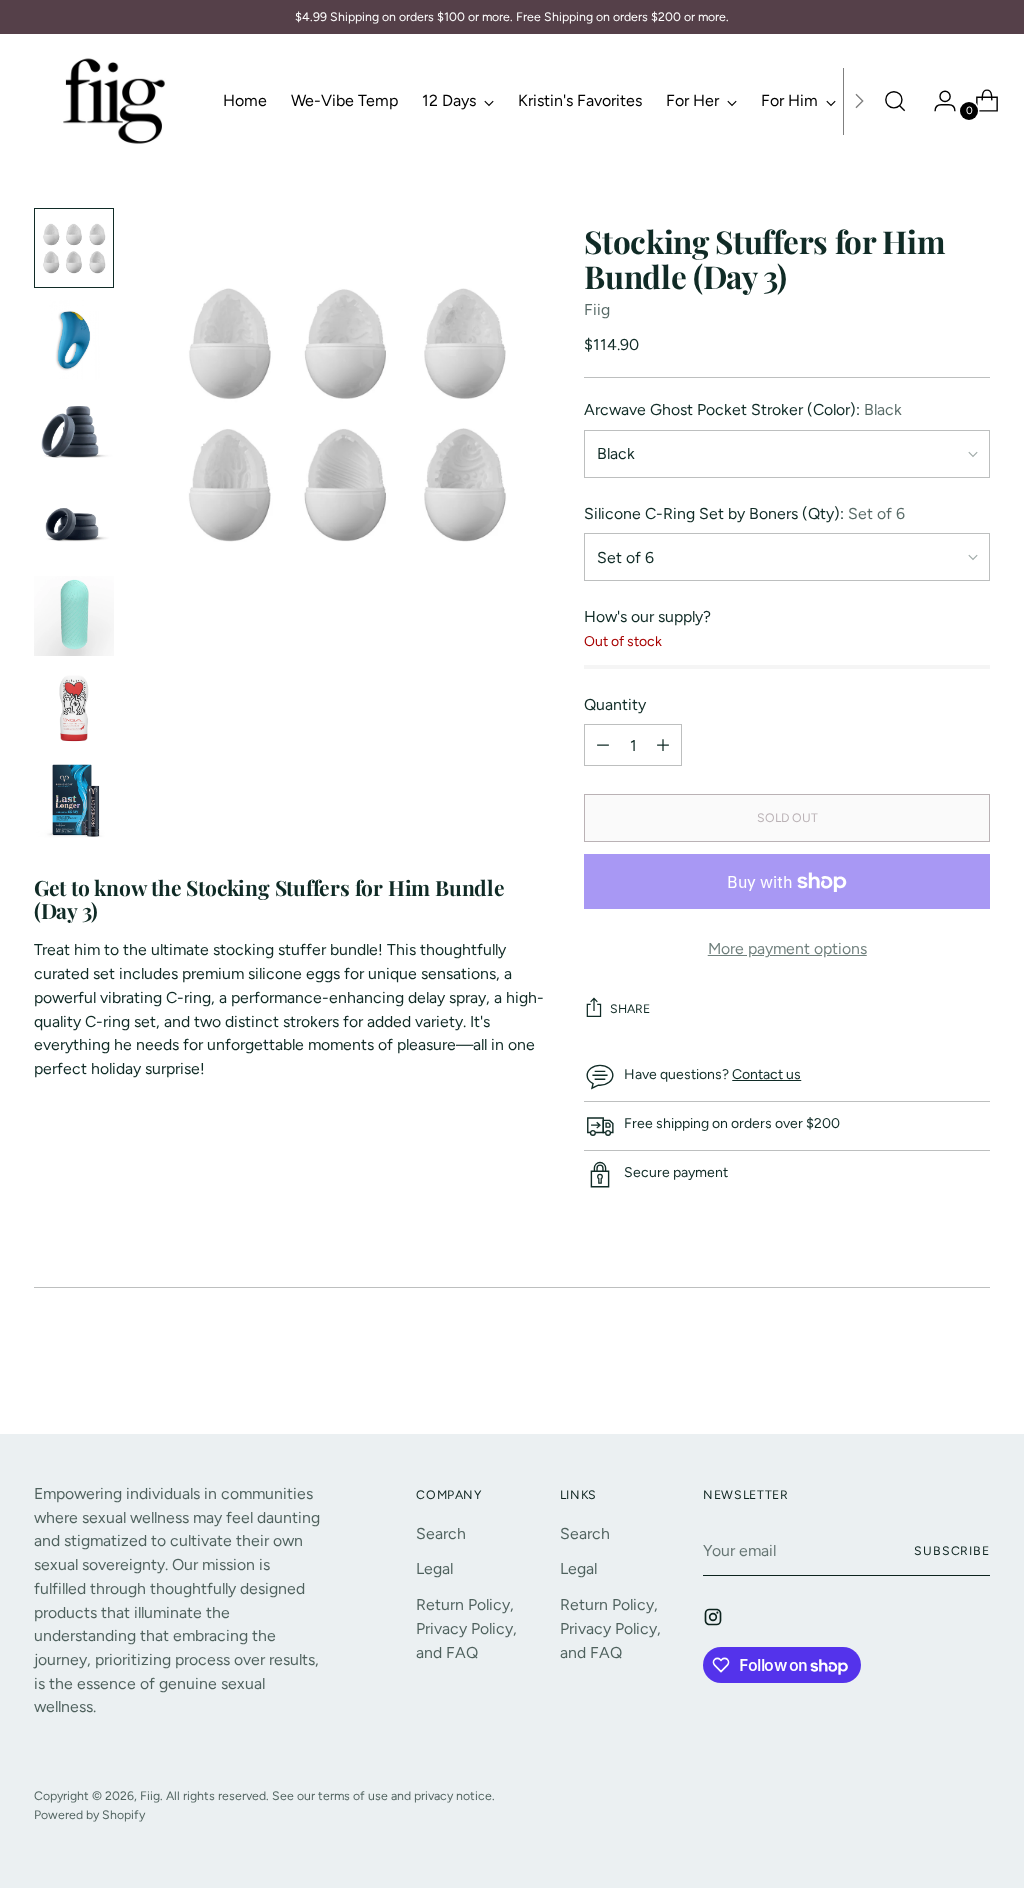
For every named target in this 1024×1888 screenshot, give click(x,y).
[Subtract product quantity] (663, 745)
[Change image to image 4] (74, 524)
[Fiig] (114, 101)
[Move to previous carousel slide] (927, 1366)
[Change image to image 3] (74, 432)
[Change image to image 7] (74, 800)
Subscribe (952, 1550)
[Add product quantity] (603, 745)
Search (441, 1533)
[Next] (859, 101)
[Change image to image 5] (74, 616)
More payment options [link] (787, 948)
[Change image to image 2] (74, 340)
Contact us (766, 1074)
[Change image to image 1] (74, 248)
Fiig (597, 309)
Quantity (615, 704)
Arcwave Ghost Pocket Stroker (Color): (743, 409)
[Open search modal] (895, 101)
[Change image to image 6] (74, 708)
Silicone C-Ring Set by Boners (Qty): (744, 513)
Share (630, 1008)
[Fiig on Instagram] (715, 1620)
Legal (434, 1568)
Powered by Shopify (89, 1814)
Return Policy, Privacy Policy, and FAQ (466, 1628)
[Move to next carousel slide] (973, 1365)
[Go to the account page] (937, 101)
